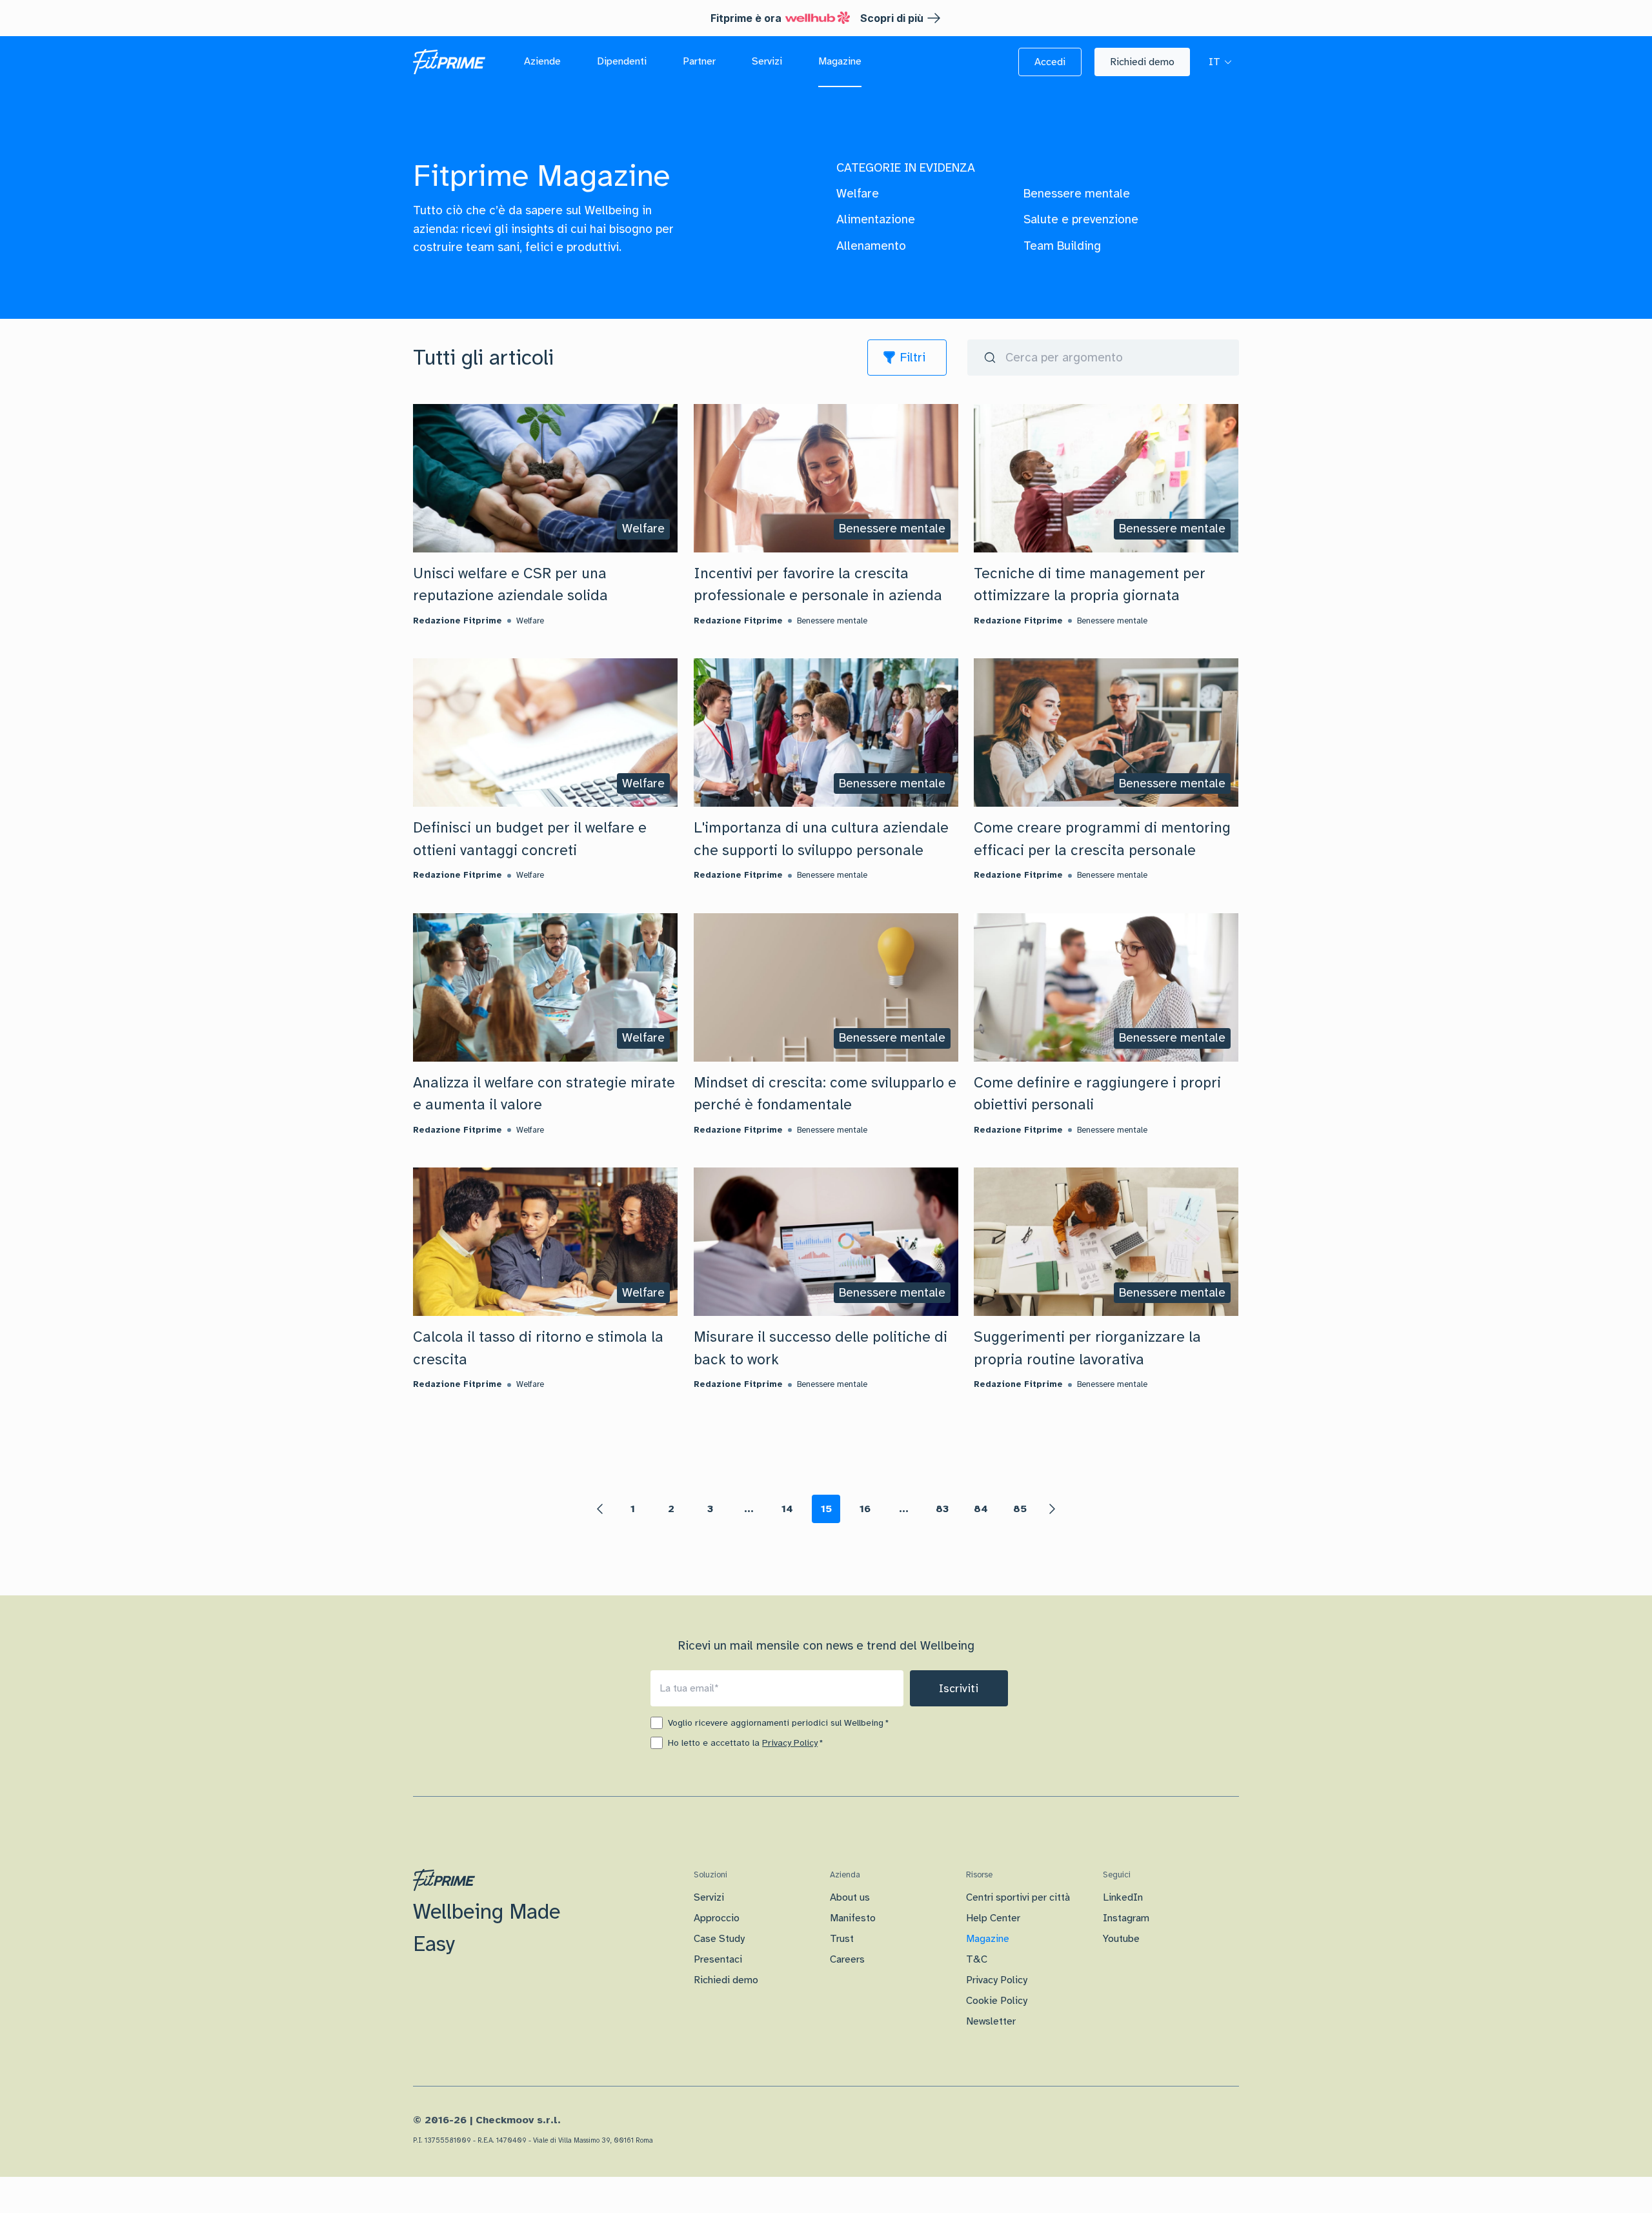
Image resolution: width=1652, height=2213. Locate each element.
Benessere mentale (1077, 194)
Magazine (988, 1939)
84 (981, 1509)
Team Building (1062, 246)
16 (865, 1509)
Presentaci (718, 1959)
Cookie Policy (997, 2001)
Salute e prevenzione (1081, 219)
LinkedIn (1123, 1897)
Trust (842, 1939)
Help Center (993, 1918)
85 (1020, 1509)
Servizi (709, 1897)
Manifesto (853, 1918)
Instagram (1126, 1918)
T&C (977, 1959)
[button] (1050, 62)
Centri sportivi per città (1018, 1897)
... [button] (749, 1509)
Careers (847, 1959)
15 (826, 1509)
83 (942, 1509)
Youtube (1121, 1939)
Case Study (719, 1939)
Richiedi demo (726, 1980)
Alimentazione (876, 219)
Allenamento (871, 246)
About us (850, 1897)
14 (787, 1509)
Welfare (858, 194)
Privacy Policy (790, 1743)
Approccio (717, 1918)
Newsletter (991, 2021)
